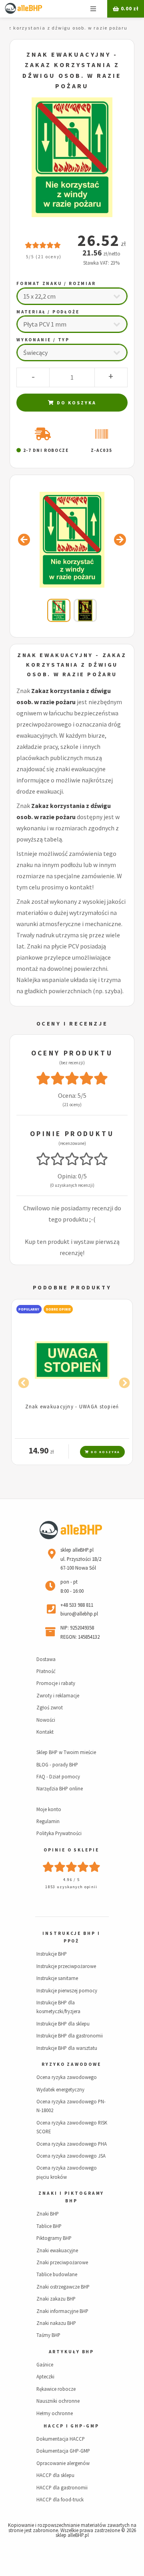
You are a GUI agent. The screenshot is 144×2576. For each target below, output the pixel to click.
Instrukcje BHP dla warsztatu (67, 2048)
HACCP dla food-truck (60, 2499)
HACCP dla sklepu (55, 2475)
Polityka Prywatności (59, 1833)
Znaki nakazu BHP (56, 2323)
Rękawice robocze (56, 2389)
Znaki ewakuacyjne (57, 2250)
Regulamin (48, 1821)
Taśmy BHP (48, 2335)
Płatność (46, 1671)
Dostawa (46, 1659)
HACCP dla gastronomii (62, 2487)
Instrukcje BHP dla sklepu (63, 2024)
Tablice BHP (49, 2226)
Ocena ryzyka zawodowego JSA (71, 2156)
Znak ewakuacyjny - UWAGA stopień (72, 1406)
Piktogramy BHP (54, 2238)
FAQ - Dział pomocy (58, 1776)
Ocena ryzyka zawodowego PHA (72, 2144)
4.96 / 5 (72, 1880)
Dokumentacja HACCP (61, 2439)
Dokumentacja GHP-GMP (63, 2451)
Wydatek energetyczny (60, 2089)
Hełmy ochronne (55, 2413)
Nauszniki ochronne (58, 2401)
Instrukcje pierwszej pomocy (67, 1990)
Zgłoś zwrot (50, 1707)
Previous (22, 1381)
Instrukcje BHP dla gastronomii (70, 2035)
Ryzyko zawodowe (71, 2064)
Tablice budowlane (57, 2274)
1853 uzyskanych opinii (71, 1887)
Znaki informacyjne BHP (62, 2311)
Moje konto (49, 1809)
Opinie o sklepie (71, 1850)
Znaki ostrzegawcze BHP (63, 2287)
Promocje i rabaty (56, 1683)
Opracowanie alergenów (63, 2463)
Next (122, 1381)
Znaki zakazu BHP (56, 2299)
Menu (93, 9)
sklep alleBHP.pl (72, 2535)
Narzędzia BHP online (60, 1788)
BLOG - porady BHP (57, 1764)
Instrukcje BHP (52, 1954)
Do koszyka (76, 403)
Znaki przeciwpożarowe (62, 2262)
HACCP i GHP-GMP (71, 2426)
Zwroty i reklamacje (58, 1695)
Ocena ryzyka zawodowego (67, 2077)
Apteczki (45, 2376)
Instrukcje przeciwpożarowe (66, 1966)
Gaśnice (45, 2364)
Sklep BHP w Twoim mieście (66, 1752)
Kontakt (45, 1732)
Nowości (46, 1720)
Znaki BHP (48, 2214)
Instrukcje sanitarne (57, 1978)
